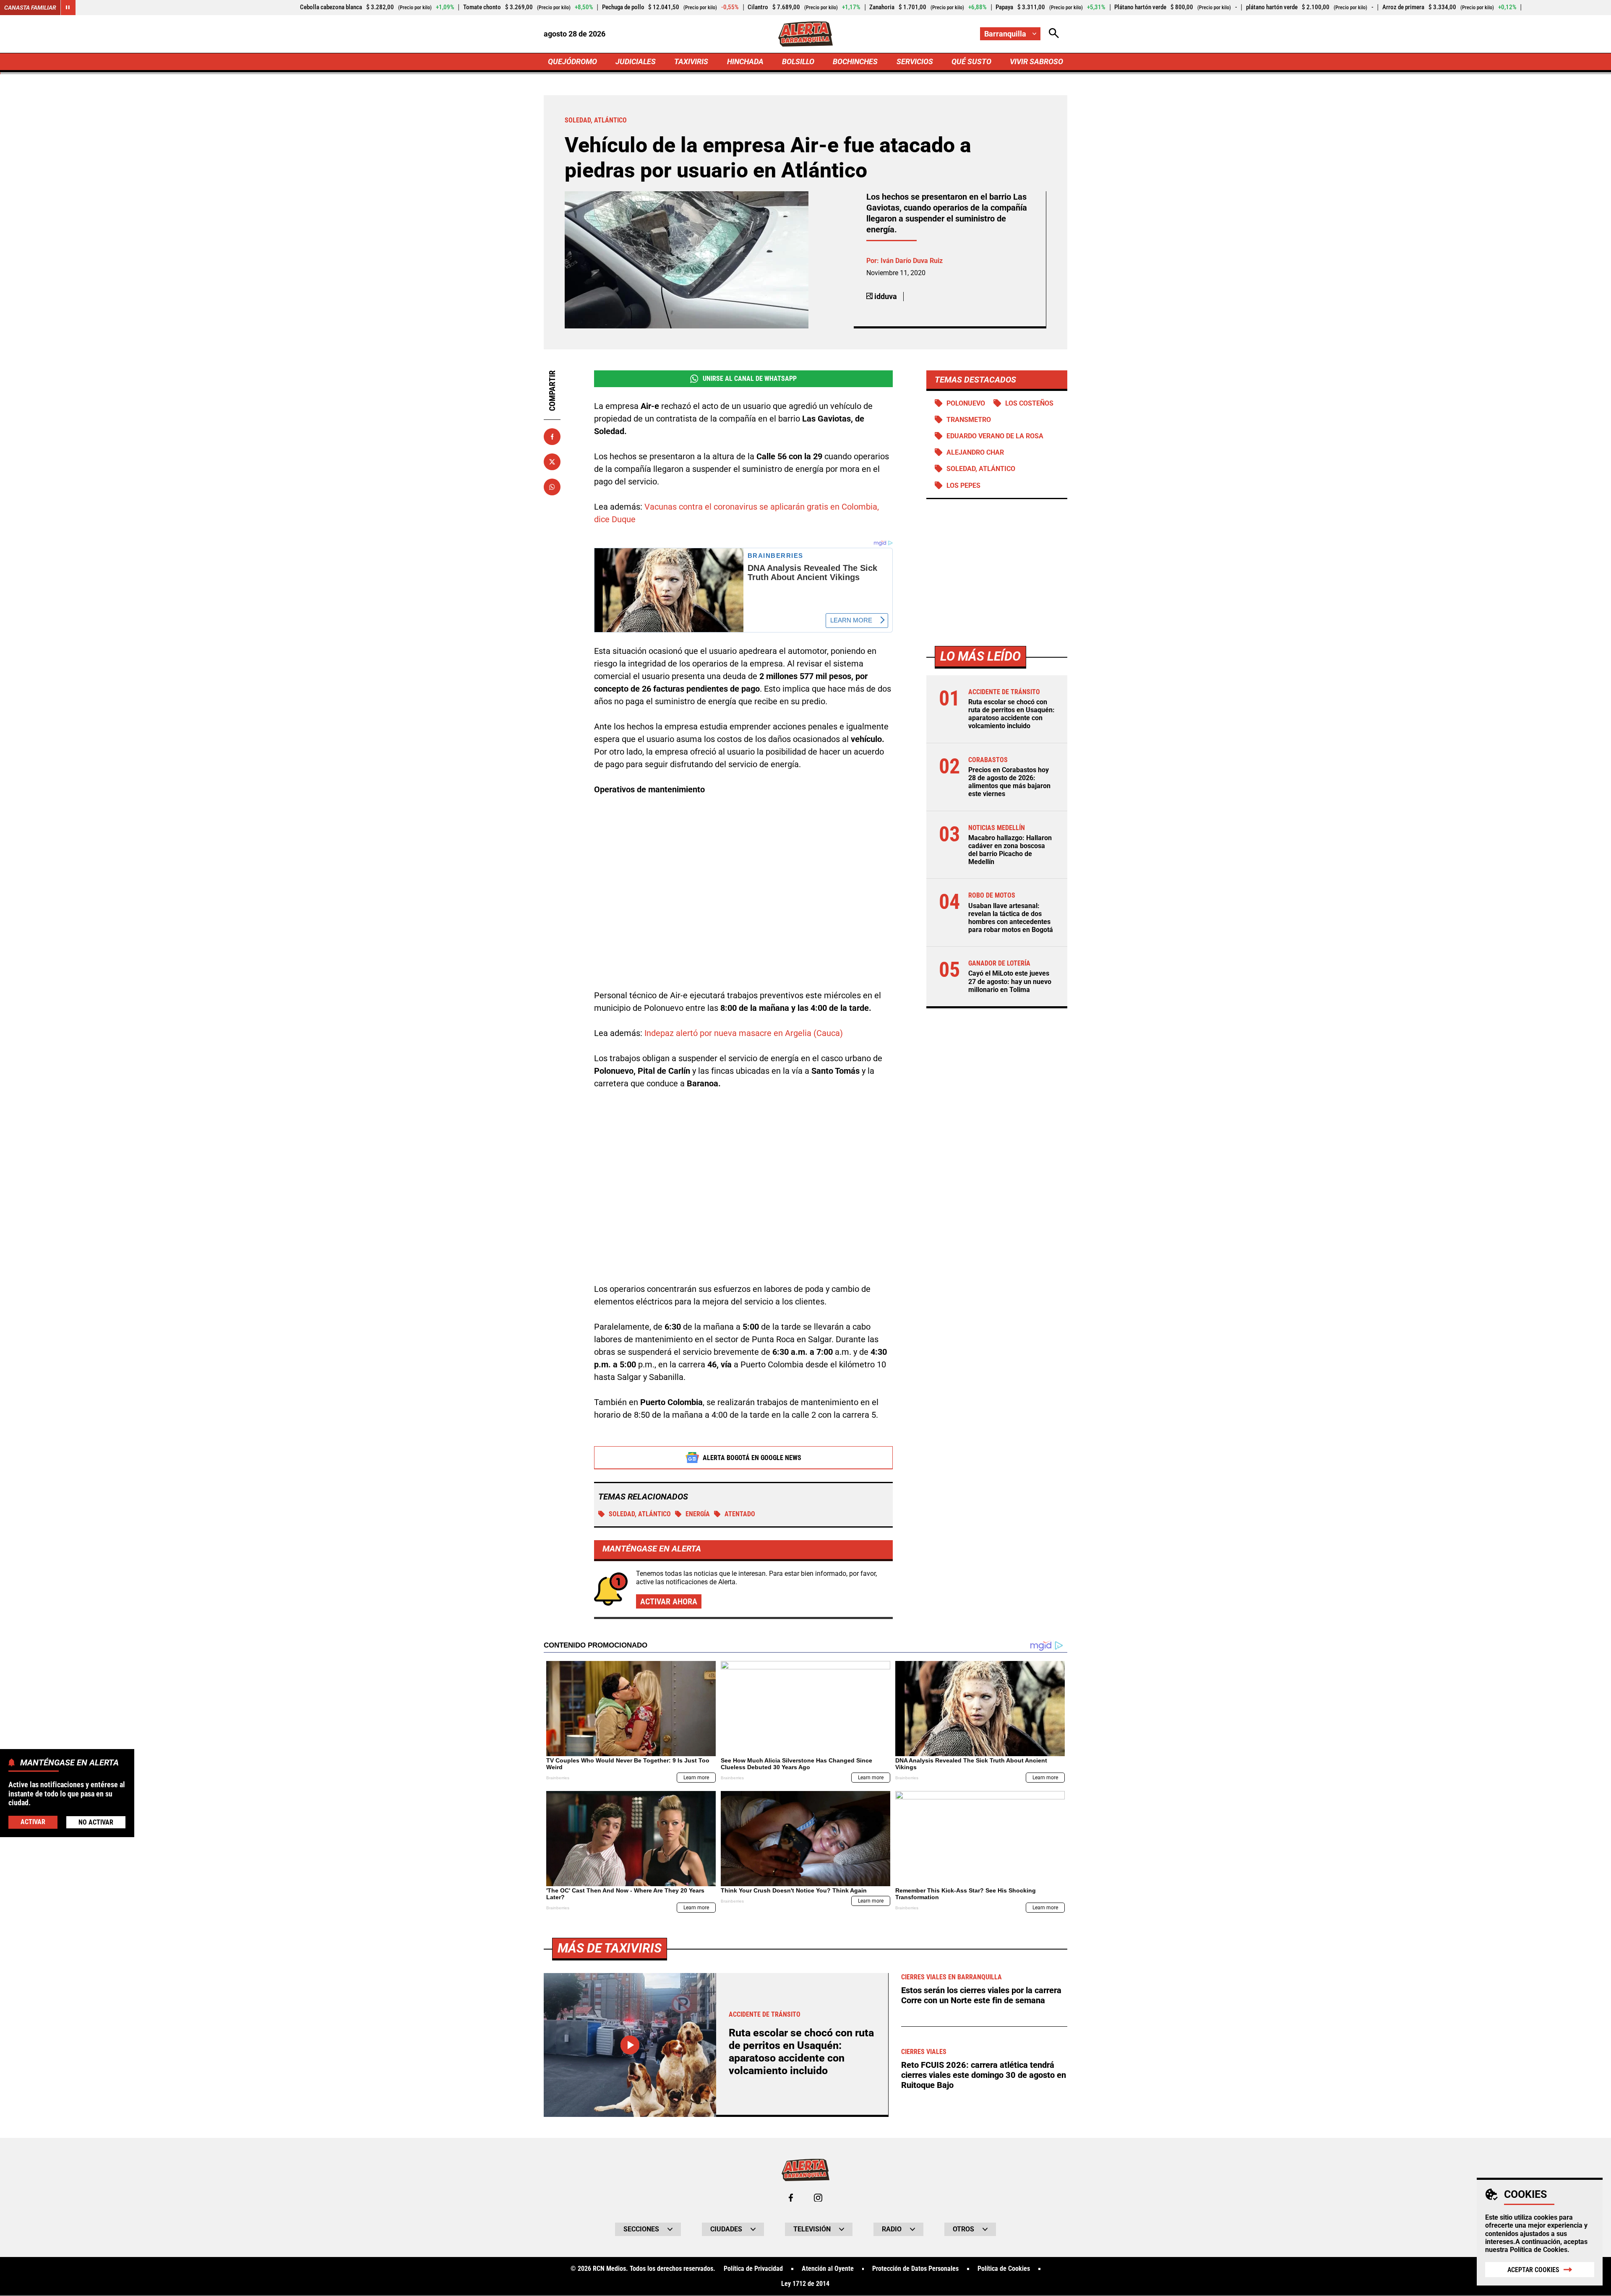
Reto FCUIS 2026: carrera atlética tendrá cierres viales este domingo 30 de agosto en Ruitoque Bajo (984, 2075)
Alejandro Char (975, 452)
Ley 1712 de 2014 (805, 2284)
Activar (33, 1821)
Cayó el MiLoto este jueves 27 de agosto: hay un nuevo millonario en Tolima (1010, 981)
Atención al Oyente (828, 2269)
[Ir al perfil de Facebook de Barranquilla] (791, 2198)
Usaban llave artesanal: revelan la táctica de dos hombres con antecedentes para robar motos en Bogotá (1011, 918)
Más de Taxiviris (610, 1948)
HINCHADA (745, 61)
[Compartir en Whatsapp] (552, 487)
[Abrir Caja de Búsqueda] (1054, 34)
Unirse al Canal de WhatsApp (750, 379)
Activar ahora (669, 1601)
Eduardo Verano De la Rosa (995, 436)
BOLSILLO (798, 61)
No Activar (96, 1822)
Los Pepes (963, 485)
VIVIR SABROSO (1036, 61)
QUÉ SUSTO (971, 61)
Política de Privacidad (753, 2269)
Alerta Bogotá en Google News (752, 1458)
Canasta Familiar (30, 8)
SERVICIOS (915, 61)
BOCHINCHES (855, 61)
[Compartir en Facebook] (552, 437)
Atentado (740, 1514)
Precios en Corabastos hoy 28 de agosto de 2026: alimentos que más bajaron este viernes (1009, 782)
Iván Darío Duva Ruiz (912, 261)
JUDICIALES (636, 61)
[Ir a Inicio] (805, 34)
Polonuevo (966, 403)
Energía (698, 1514)
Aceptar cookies (1533, 2270)
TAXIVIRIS (691, 61)
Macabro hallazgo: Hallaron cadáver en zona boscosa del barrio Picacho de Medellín (1010, 850)
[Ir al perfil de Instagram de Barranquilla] (818, 2198)
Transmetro (969, 420)
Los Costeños (1029, 403)
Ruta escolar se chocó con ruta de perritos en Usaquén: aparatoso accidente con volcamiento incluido (1011, 714)
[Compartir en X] (552, 462)
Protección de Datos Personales (915, 2269)
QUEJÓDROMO (572, 61)
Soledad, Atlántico (640, 1514)
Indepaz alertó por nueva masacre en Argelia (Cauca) (744, 1033)
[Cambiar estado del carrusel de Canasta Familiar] (68, 8)
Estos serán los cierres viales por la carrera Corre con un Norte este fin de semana (981, 1995)
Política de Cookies (1539, 2250)
